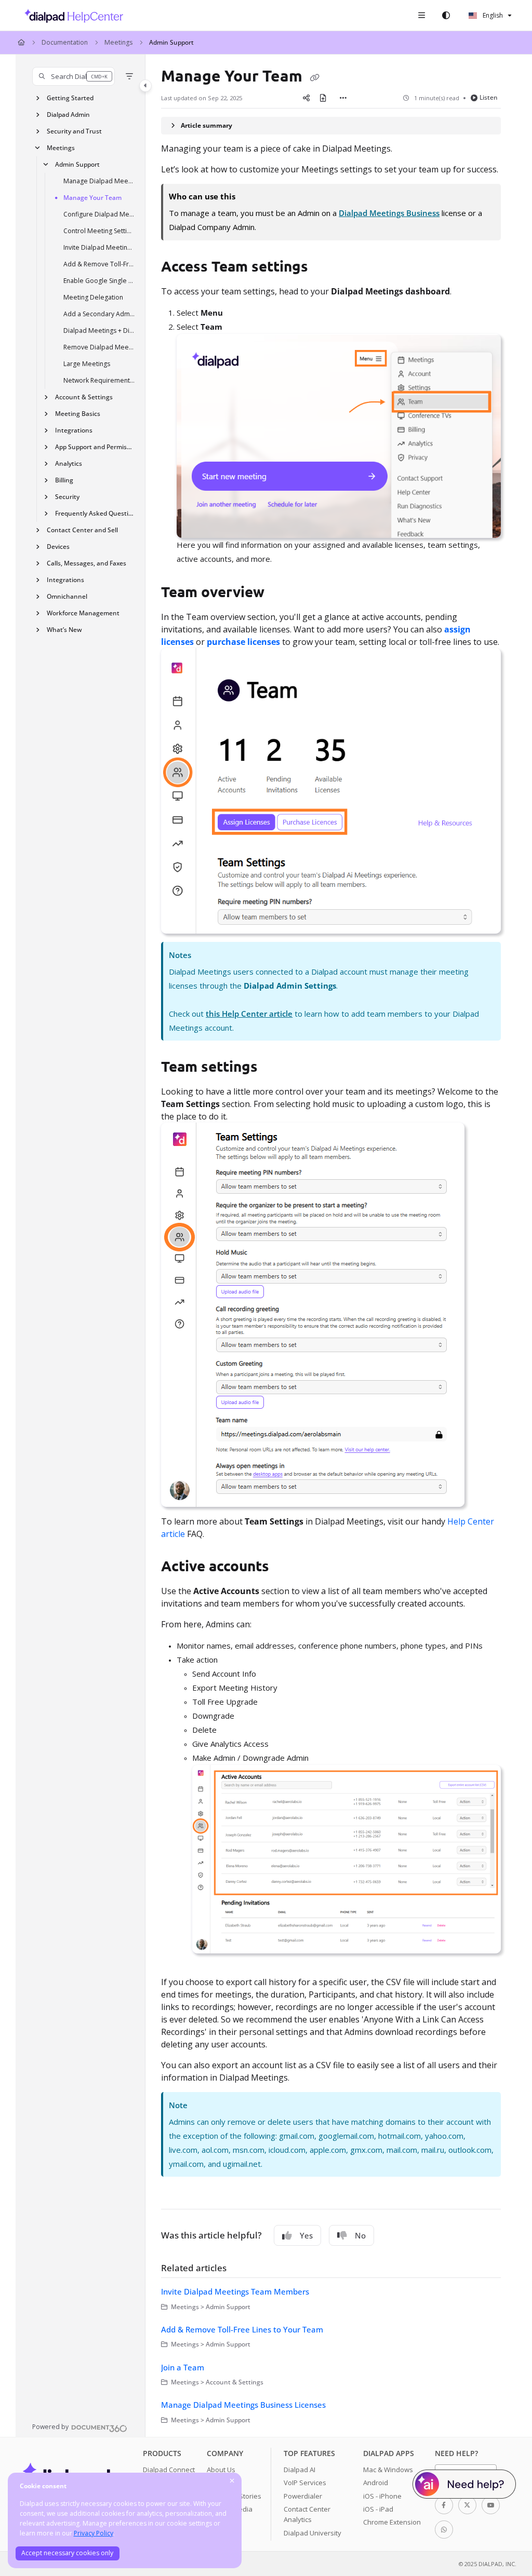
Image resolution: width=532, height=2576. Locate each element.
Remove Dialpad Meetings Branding (99, 347)
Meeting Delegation (93, 297)
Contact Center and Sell (82, 530)
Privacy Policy (94, 2533)
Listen (489, 97)
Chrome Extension (392, 2522)
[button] (74, 76)
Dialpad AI (300, 2470)
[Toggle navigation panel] (145, 86)
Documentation (65, 42)
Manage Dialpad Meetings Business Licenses (99, 181)
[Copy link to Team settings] (274, 1068)
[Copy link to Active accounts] (285, 1568)
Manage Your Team (92, 198)
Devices (58, 547)
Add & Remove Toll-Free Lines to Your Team (99, 264)
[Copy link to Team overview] (281, 594)
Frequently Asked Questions (95, 513)
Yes (306, 2235)
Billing (64, 480)
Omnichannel (67, 596)
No (360, 2235)
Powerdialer (303, 2496)
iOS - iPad (378, 2509)
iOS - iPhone (382, 2496)
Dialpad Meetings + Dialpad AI (99, 331)
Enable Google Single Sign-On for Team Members (99, 281)
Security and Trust (74, 131)
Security (67, 497)
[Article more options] (343, 98)
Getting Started (70, 98)
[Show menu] (421, 16)
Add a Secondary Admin (99, 314)
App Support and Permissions (95, 447)
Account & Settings (84, 397)
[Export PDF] (323, 98)
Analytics (69, 463)
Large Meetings (87, 364)
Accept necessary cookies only (67, 2553)
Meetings (118, 42)
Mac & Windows (388, 2470)
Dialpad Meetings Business (389, 213)
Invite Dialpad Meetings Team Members (99, 247)
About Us (221, 2470)
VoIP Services (305, 2483)
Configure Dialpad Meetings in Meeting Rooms (99, 214)
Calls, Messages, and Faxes (87, 563)
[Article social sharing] (306, 98)
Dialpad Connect (169, 2470)
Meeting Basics (78, 414)
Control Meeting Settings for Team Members (99, 231)
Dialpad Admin (68, 114)
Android (376, 2483)
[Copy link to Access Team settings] (324, 267)
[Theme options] (446, 16)
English (492, 15)
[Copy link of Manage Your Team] (314, 77)
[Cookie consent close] (232, 2481)
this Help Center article (249, 1014)
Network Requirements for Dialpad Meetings (99, 380)
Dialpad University (312, 2533)
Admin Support (171, 42)
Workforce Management (83, 613)
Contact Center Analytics (307, 2514)
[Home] (71, 16)
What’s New (64, 630)
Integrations (74, 430)
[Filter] (129, 76)
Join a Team (183, 2367)
